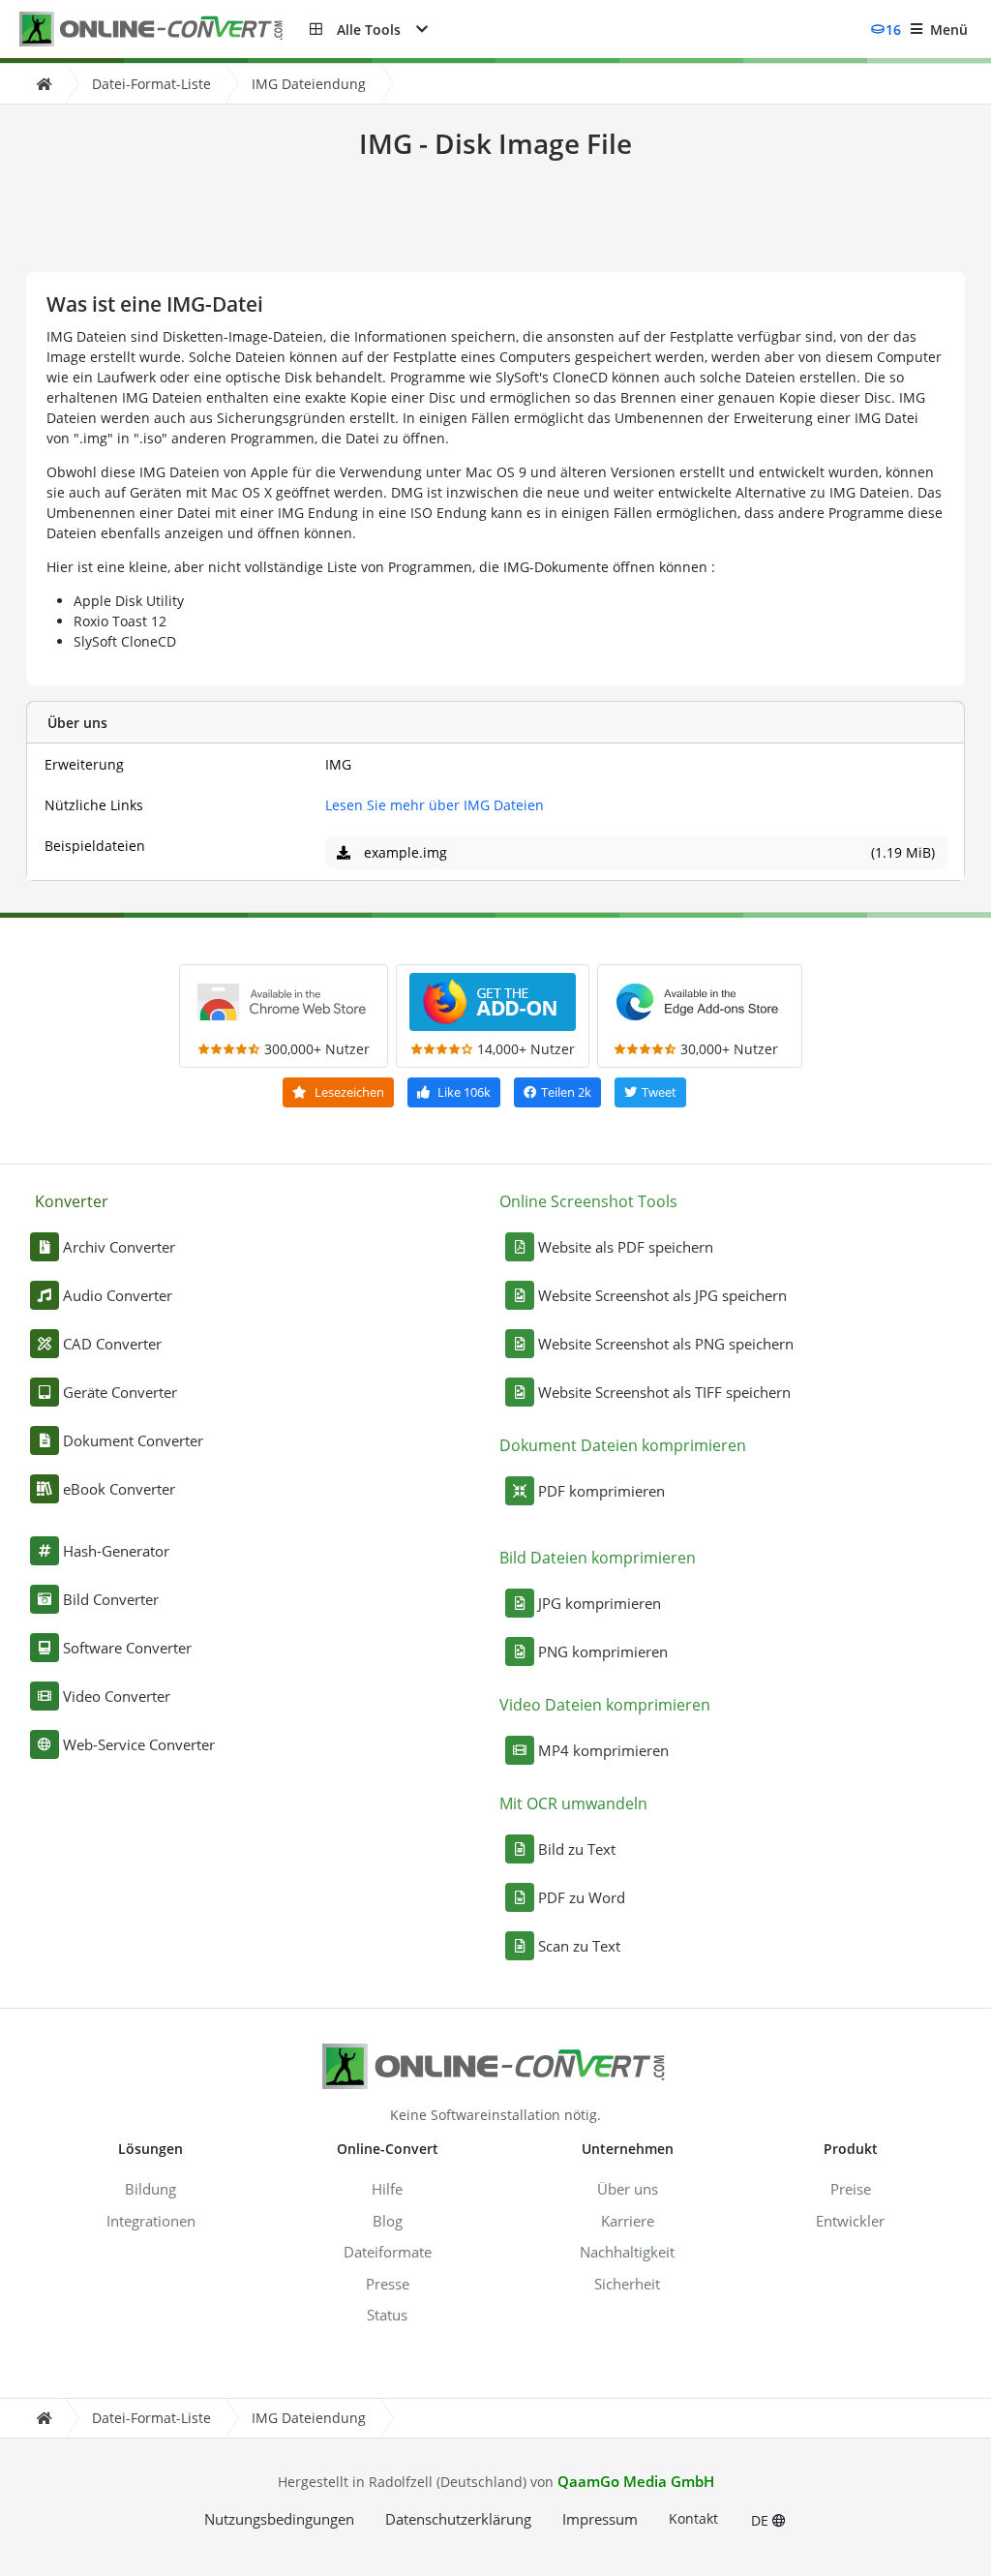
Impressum (600, 2519)
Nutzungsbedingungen (279, 2519)
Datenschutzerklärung (458, 2519)
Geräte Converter (120, 1392)
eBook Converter (119, 1489)
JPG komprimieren (600, 1603)
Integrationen (151, 2221)
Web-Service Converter (139, 1744)
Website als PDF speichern (626, 1247)
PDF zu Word (582, 1897)
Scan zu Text (579, 1946)
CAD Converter (112, 1344)
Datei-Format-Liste (151, 84)
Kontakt (693, 2518)
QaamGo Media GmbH (636, 2481)
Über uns (628, 2189)
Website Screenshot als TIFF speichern (664, 1392)
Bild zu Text (577, 1849)
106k (464, 1092)
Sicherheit (627, 2284)
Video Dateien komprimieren (605, 1705)
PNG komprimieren (603, 1652)
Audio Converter (118, 1295)
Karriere (628, 2221)
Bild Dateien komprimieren (598, 1558)
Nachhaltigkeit (627, 2252)
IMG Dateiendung (309, 84)
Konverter (72, 1201)
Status (387, 2315)
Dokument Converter (133, 1440)
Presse (388, 2284)
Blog (388, 2221)
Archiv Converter (119, 1247)
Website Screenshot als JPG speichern (662, 1295)
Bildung (150, 2189)
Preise (851, 2189)
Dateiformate (388, 2252)
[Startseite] (44, 84)
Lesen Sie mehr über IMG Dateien (435, 805)
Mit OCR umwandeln (573, 1803)
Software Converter (127, 1648)
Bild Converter (111, 1599)
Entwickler (850, 2221)
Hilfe (387, 2189)
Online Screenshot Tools (588, 1201)
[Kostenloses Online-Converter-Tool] (165, 30)
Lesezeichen (348, 1092)
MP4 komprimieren (603, 1750)
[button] (369, 29)
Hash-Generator (116, 1551)
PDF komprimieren (601, 1491)
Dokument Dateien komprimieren (623, 1445)
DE (762, 2520)
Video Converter (117, 1696)
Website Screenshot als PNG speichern (666, 1344)
